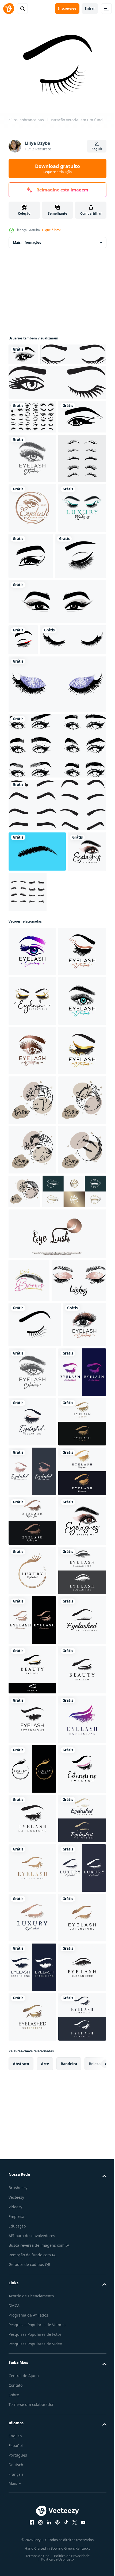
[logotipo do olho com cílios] (23, 351)
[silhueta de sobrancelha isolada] (37, 1034)
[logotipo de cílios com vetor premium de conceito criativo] (57, 1665)
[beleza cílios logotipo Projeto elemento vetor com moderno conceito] (40, 1622)
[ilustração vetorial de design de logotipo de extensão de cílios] (32, 610)
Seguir (97, 149)
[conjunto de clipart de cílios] (68, 1075)
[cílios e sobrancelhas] (23, 792)
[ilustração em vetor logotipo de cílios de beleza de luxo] (32, 511)
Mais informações (27, 239)
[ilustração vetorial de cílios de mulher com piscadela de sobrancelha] (57, 401)
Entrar (90, 8)
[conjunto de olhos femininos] (32, 435)
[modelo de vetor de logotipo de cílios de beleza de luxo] (32, 660)
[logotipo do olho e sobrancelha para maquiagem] (32, 469)
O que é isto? (51, 230)
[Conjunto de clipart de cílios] (32, 560)
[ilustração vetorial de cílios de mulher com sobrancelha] (41, 373)
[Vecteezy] (9, 9)
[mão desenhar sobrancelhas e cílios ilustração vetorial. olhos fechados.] (36, 1754)
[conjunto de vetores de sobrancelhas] (57, 988)
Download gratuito (57, 169)
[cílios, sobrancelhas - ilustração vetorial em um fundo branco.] (35, 1798)
